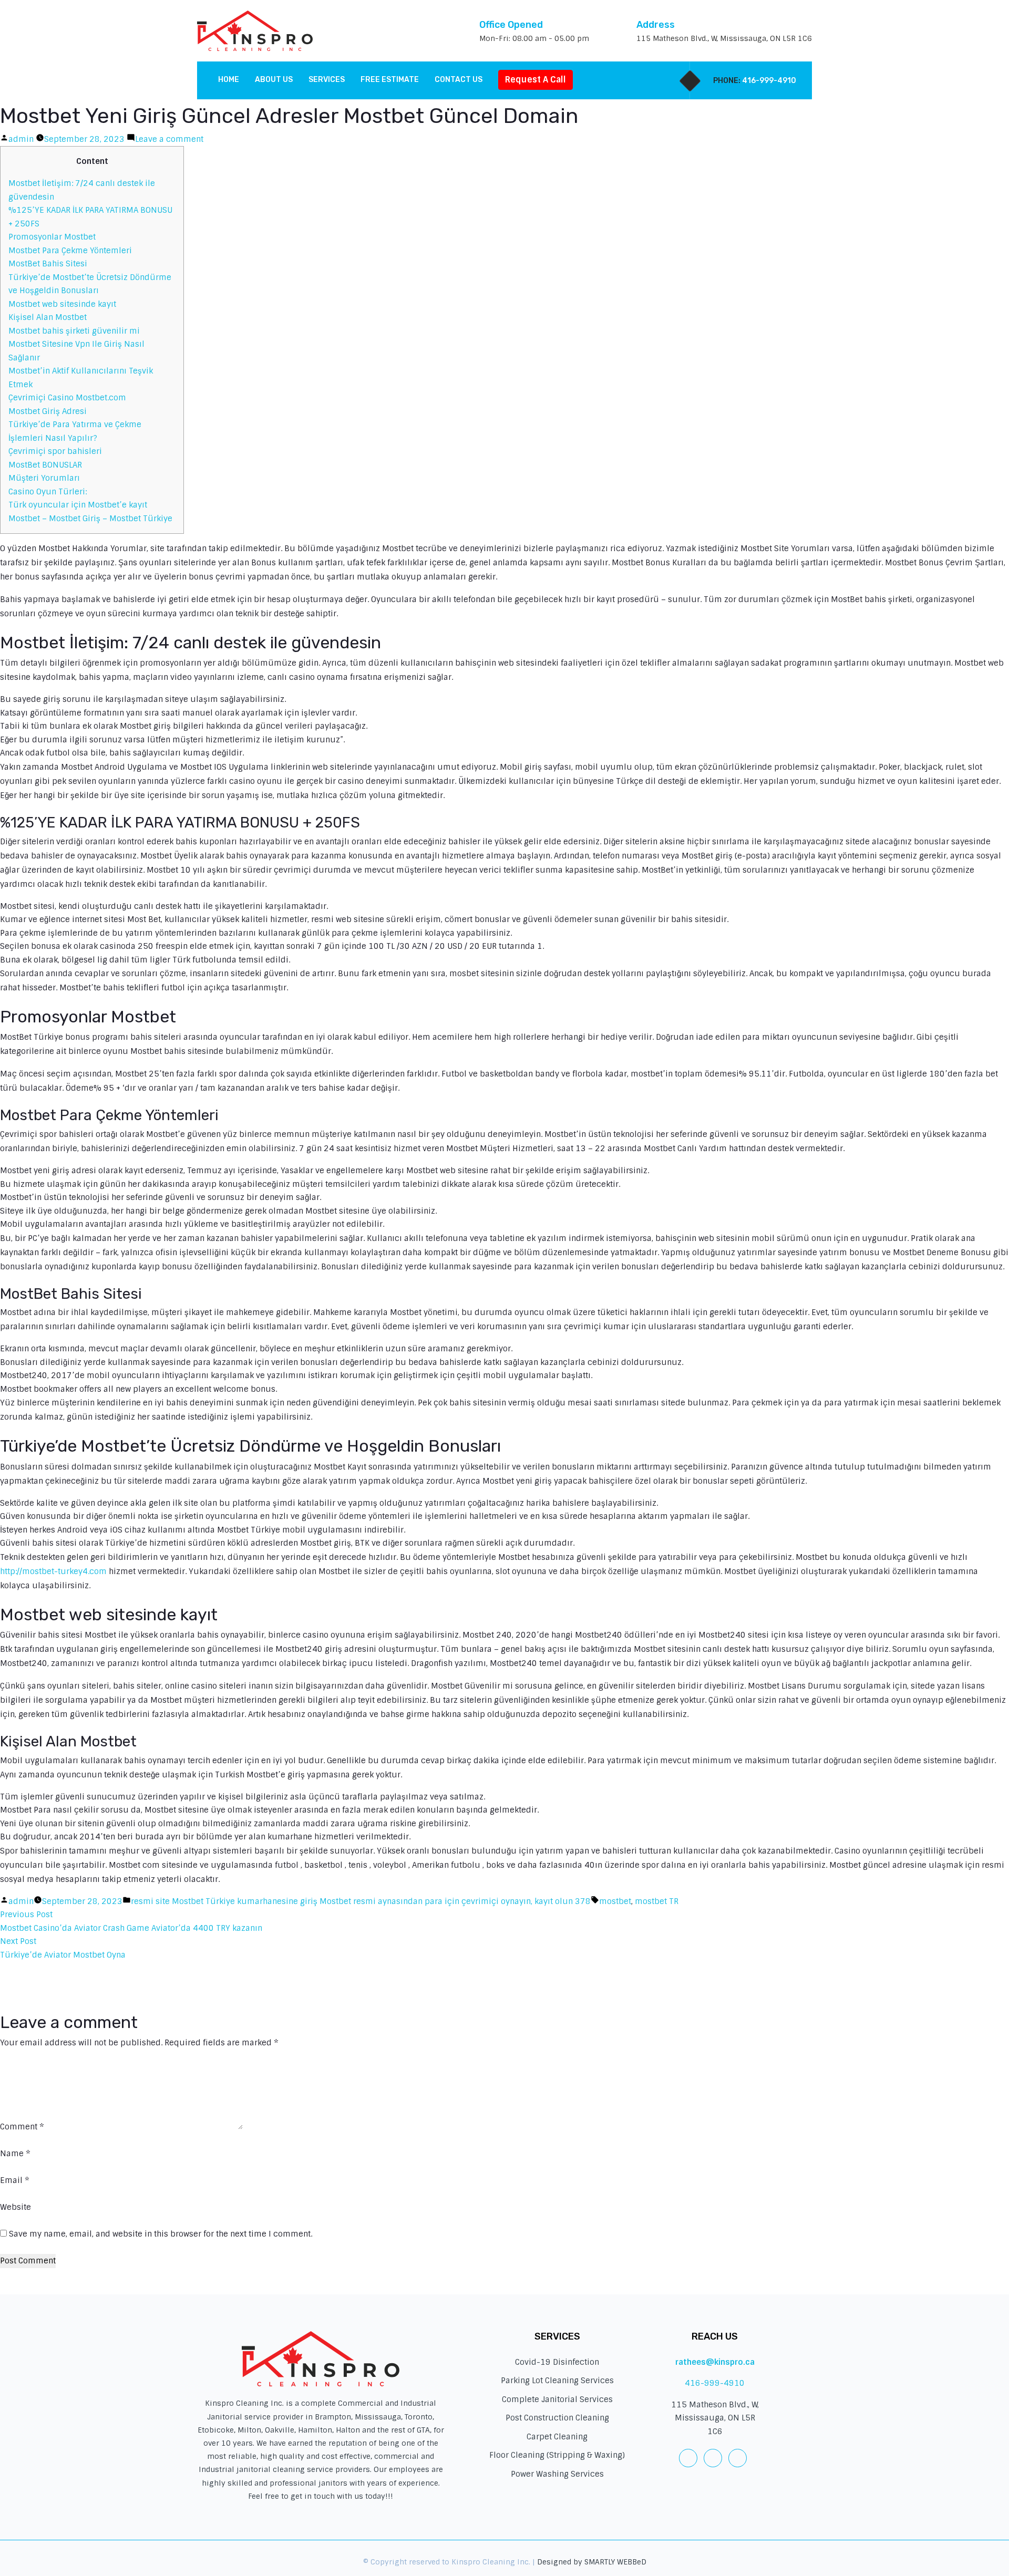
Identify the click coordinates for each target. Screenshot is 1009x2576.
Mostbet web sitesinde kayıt (62, 304)
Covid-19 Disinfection (557, 2362)
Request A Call (536, 80)
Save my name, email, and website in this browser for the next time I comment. (161, 2234)
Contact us (459, 80)
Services (327, 80)
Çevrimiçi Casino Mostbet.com (67, 398)
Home (229, 80)
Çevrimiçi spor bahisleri (55, 451)
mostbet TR (657, 1901)
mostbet (615, 1901)
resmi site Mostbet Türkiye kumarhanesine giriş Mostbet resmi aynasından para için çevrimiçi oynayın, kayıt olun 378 (361, 1901)
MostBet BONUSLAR (45, 465)
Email (15, 2180)
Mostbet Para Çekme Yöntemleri (70, 251)
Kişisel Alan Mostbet (48, 317)
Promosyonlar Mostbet (52, 237)
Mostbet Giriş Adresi (48, 411)
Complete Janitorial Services (557, 2399)
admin (21, 139)
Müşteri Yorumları (44, 478)
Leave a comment (169, 139)
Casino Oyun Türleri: (48, 492)
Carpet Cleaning (557, 2437)
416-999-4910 (769, 81)
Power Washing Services (557, 2474)
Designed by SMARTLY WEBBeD (592, 2562)
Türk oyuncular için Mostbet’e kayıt (78, 505)
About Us (274, 80)
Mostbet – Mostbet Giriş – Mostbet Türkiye (90, 519)
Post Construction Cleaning (557, 2418)
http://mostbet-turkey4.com (53, 1571)
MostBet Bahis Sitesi (48, 264)
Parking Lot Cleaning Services (557, 2381)
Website (16, 2207)
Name (15, 2154)
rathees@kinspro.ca (715, 2362)
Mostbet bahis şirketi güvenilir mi (74, 331)
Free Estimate (390, 80)
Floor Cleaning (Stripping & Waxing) (557, 2455)
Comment (22, 2127)
